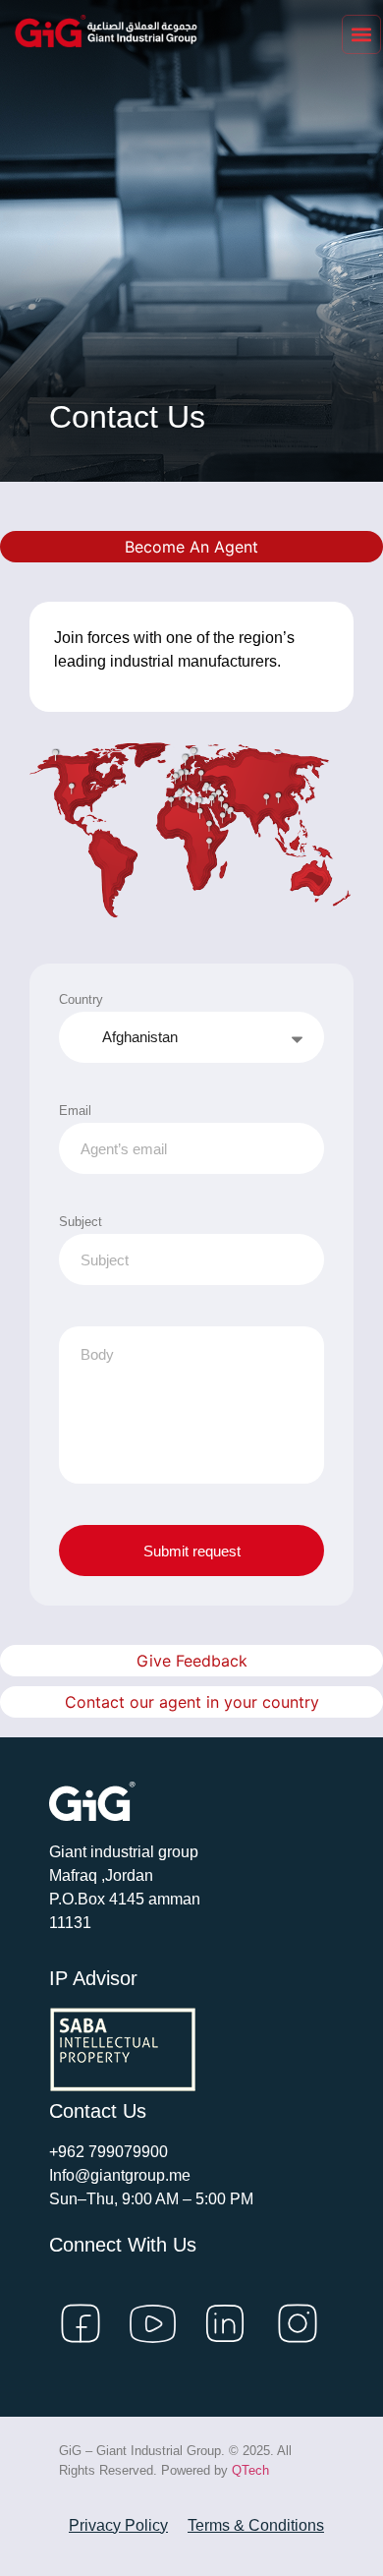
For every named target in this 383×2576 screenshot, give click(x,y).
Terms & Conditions (256, 2525)
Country (81, 999)
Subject (81, 1222)
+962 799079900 (109, 2152)
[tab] (191, 547)
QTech (250, 2470)
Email (75, 1111)
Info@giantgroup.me (120, 2175)
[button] (361, 34)
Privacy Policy (118, 2525)
